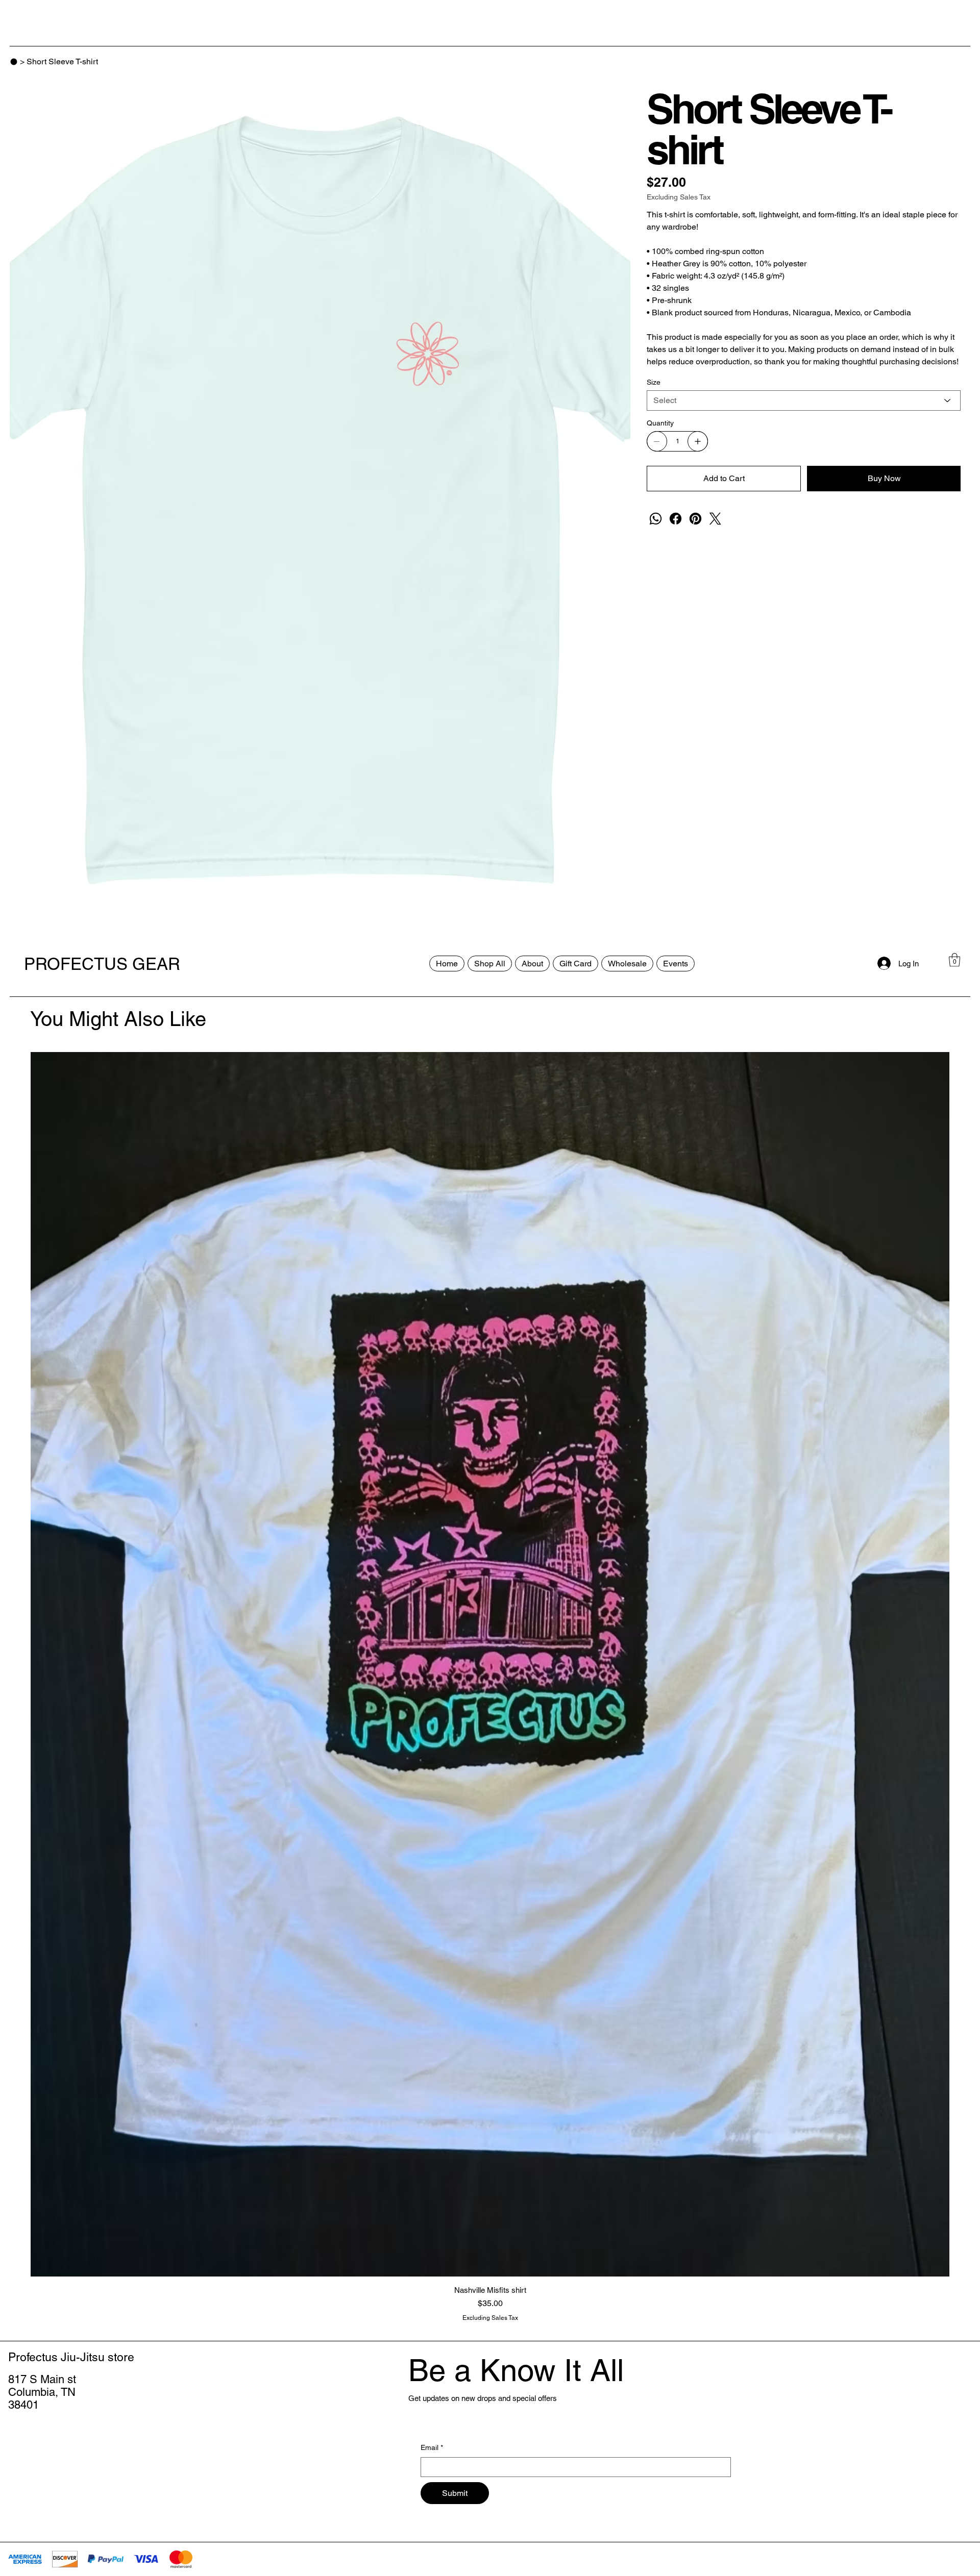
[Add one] (698, 441)
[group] (490, 1687)
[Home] (14, 62)
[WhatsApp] (656, 519)
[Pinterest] (695, 519)
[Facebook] (676, 519)
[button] (954, 960)
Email (432, 2447)
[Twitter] (715, 519)
